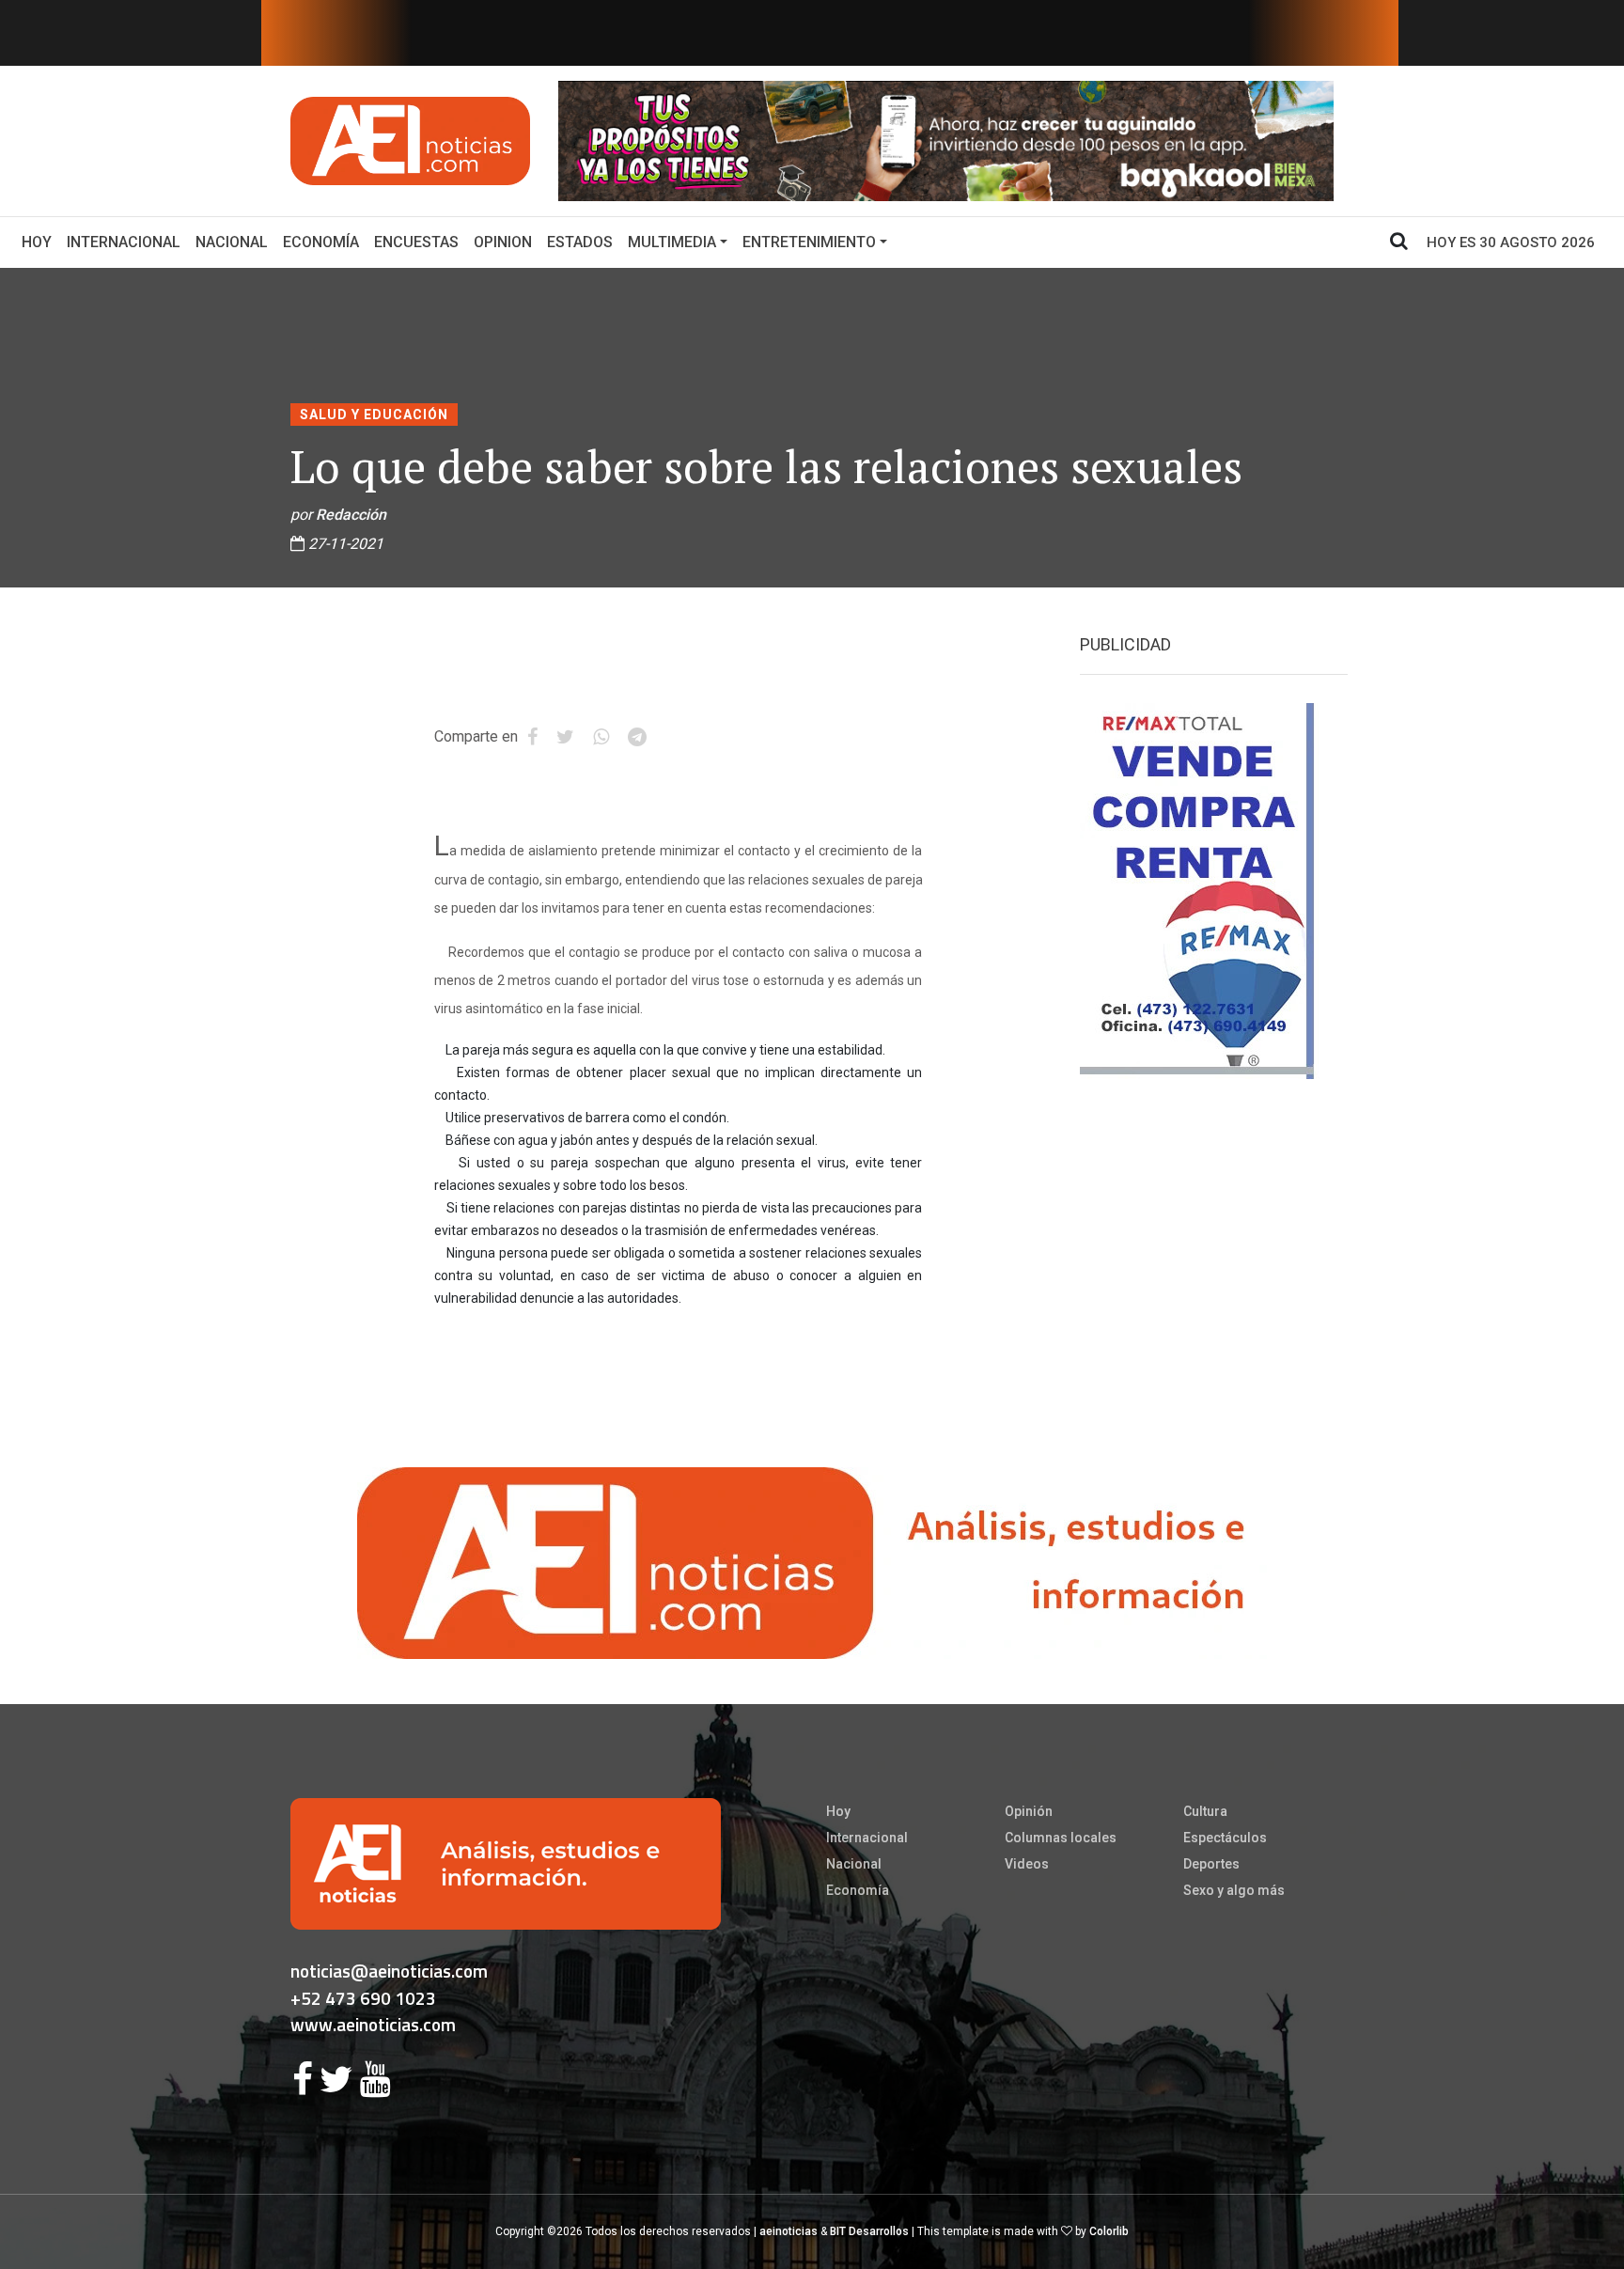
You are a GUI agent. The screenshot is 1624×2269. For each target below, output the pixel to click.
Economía (321, 242)
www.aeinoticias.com (373, 2024)
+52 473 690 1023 (363, 1998)
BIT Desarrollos (869, 2231)
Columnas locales (1061, 1838)
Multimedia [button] (672, 242)
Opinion (503, 242)
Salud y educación (374, 415)
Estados (580, 242)
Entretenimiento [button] (809, 242)
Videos (1027, 1864)
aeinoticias (789, 2231)
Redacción (351, 515)
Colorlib (1109, 2231)
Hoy (40, 242)
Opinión (1029, 1811)
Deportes (1211, 1864)
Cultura (1205, 1811)
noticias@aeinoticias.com (389, 1971)
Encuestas (416, 242)
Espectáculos (1225, 1838)
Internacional (124, 242)
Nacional (232, 242)
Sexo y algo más (1234, 1890)
